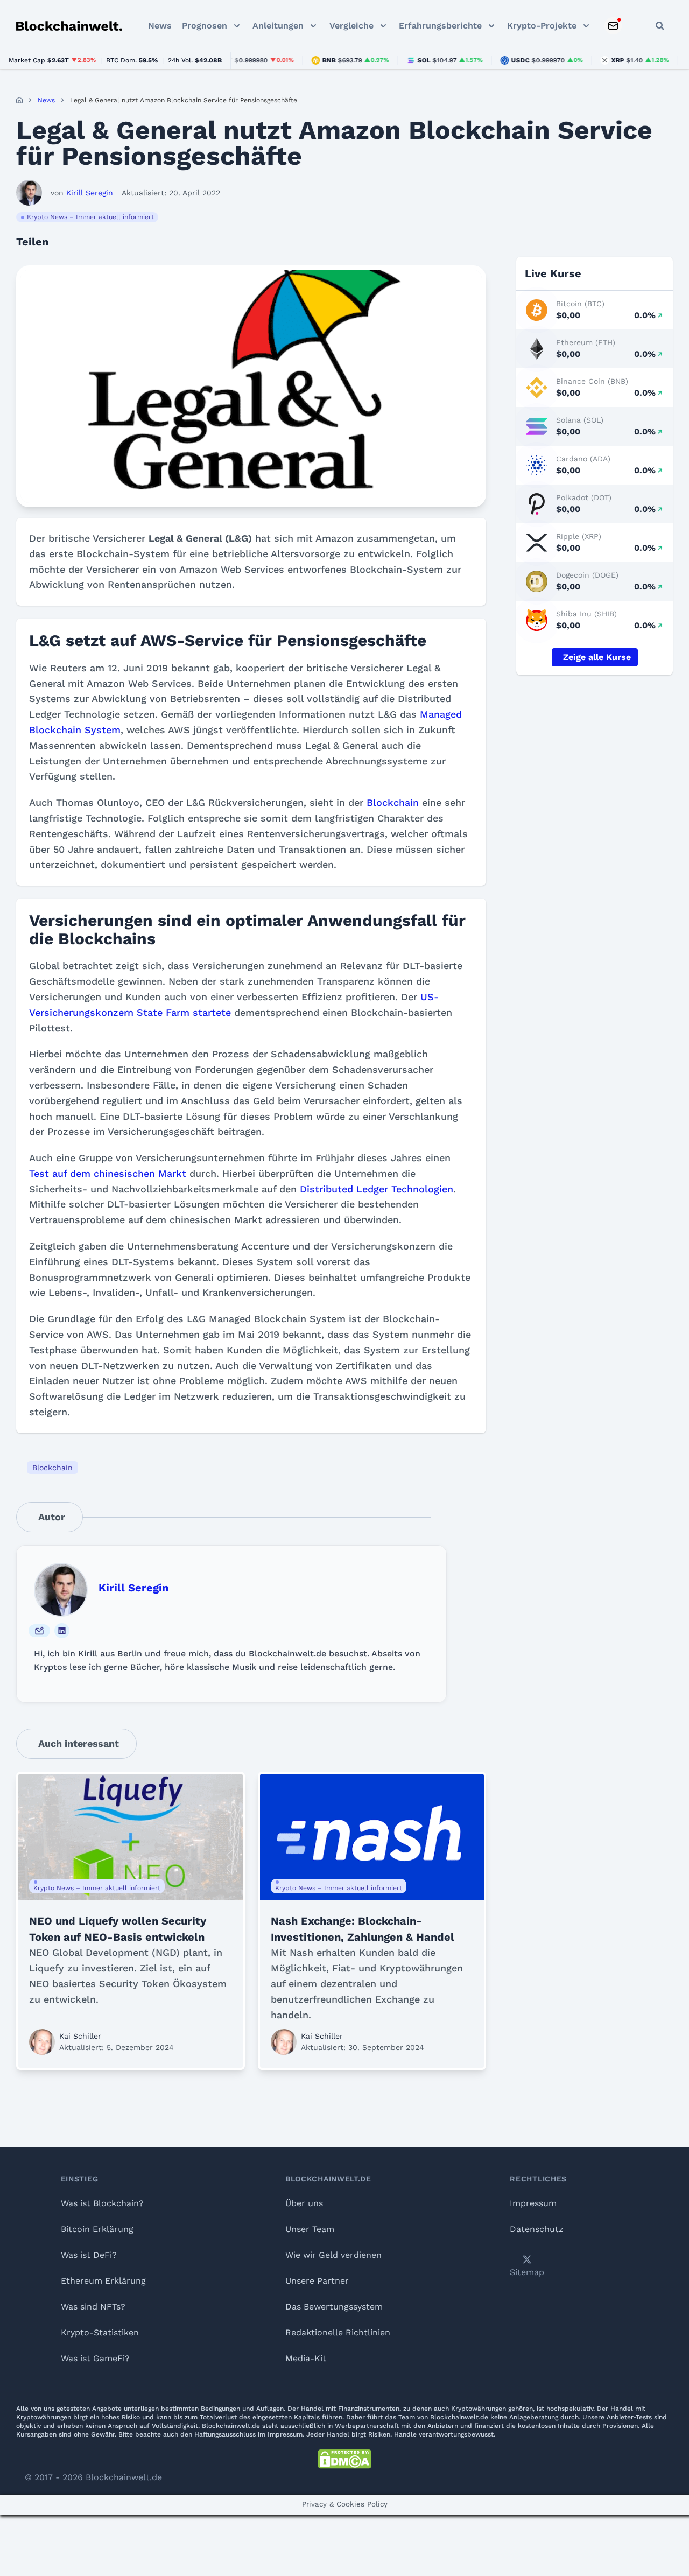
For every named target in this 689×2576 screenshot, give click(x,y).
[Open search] (660, 26)
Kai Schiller (80, 2036)
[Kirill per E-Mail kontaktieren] (39, 1631)
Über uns (304, 2203)
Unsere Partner (317, 2281)
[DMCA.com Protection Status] (344, 2459)
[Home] (19, 100)
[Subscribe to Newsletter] (613, 26)
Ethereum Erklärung (103, 2281)
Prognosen (205, 26)
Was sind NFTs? (93, 2307)
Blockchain (393, 802)
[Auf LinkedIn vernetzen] (62, 1631)
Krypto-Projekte (542, 26)
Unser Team (310, 2229)
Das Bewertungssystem (334, 2307)
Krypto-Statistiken (100, 2332)
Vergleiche (351, 26)
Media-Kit (306, 2358)
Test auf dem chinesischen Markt (108, 1173)
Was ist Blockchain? (102, 2203)
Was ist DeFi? (89, 2255)
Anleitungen (278, 26)
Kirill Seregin (133, 1588)
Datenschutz (537, 2229)
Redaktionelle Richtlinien (338, 2332)
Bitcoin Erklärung (97, 2229)
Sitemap (527, 2272)
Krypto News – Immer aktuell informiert (90, 217)
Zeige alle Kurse (597, 657)
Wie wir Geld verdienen (333, 2255)
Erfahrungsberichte (440, 26)
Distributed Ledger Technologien (377, 1189)
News (160, 26)
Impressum (533, 2203)
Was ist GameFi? (95, 2358)
